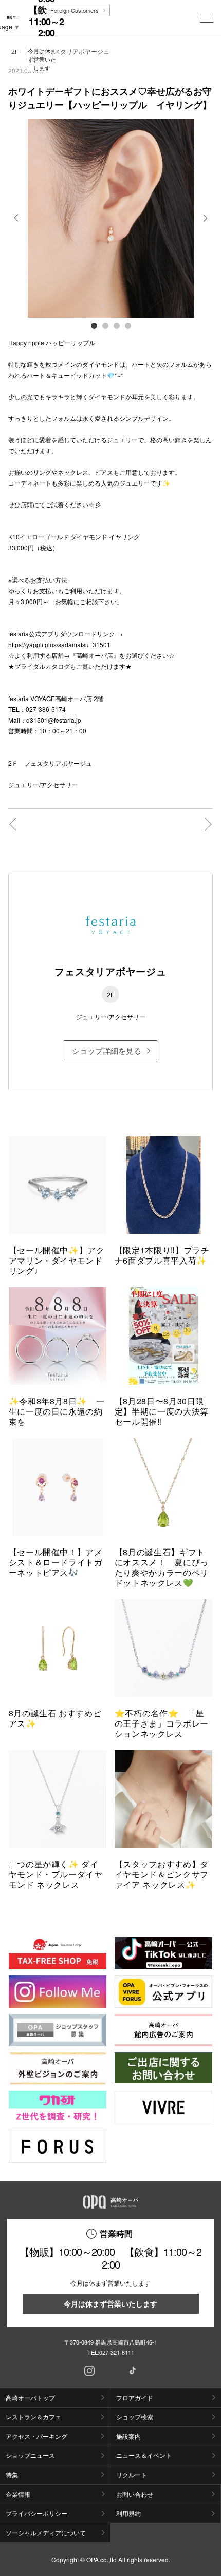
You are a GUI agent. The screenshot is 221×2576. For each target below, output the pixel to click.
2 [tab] (105, 325)
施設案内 (128, 2436)
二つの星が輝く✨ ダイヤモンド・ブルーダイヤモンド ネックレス (56, 1874)
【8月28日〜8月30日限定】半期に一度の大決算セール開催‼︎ (162, 1411)
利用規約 (128, 2513)
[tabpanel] (111, 218)
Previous (17, 225)
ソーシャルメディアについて (46, 2533)
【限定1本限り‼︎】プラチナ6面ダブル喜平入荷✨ (162, 1255)
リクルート (132, 2475)
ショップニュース (30, 2455)
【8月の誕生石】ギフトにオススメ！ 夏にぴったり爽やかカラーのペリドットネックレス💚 (162, 1567)
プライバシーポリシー (36, 2513)
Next (204, 225)
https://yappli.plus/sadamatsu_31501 (59, 644)
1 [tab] (94, 325)
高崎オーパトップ (30, 2398)
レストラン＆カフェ (33, 2417)
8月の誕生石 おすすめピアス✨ (55, 1718)
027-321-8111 (117, 2352)
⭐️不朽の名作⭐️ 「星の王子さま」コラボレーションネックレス (162, 1723)
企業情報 (18, 2494)
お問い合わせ (135, 2494)
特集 (12, 2475)
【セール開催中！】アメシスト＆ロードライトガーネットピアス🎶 (56, 1562)
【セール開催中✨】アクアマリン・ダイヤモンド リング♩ (60, 1260)
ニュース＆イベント (144, 2455)
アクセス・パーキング (36, 2436)
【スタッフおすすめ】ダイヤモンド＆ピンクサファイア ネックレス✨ (162, 1874)
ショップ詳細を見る (107, 1050)
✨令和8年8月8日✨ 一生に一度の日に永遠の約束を (57, 1411)
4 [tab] (127, 325)
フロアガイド (135, 2398)
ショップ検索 (135, 2417)
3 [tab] (116, 325)
